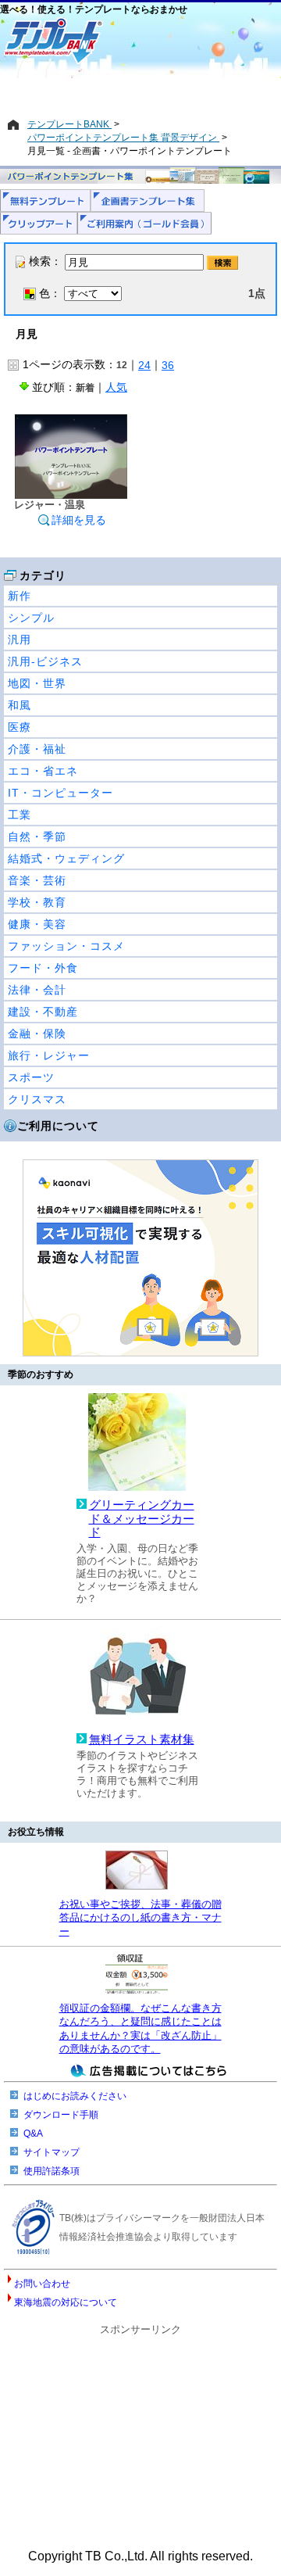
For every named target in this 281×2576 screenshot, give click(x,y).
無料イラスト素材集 (142, 1739)
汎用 (20, 640)
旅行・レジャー (49, 1055)
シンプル (31, 618)
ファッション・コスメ (66, 946)
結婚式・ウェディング (66, 858)
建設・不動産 (43, 1012)
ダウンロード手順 (61, 2115)
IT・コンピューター (60, 793)
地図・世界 (37, 683)
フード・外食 (43, 968)
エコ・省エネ (43, 771)
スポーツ (31, 1077)
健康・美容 (37, 924)
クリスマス (37, 1099)
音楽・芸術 (37, 880)
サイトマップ (52, 2152)
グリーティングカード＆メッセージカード (142, 1519)
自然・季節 (37, 837)
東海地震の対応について (66, 2302)
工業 (20, 815)
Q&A (33, 2134)
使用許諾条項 (52, 2171)
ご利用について (58, 1126)
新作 (20, 596)
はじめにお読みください (75, 2096)
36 (168, 365)
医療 (20, 727)
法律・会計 (37, 990)
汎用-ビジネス (45, 661)
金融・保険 (37, 1034)
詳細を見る (79, 520)
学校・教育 (37, 902)
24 (144, 365)
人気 (116, 387)
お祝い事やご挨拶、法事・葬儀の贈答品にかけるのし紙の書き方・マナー (140, 1918)
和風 (20, 705)
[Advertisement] (140, 91)
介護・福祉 (37, 749)
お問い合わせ (42, 2284)
